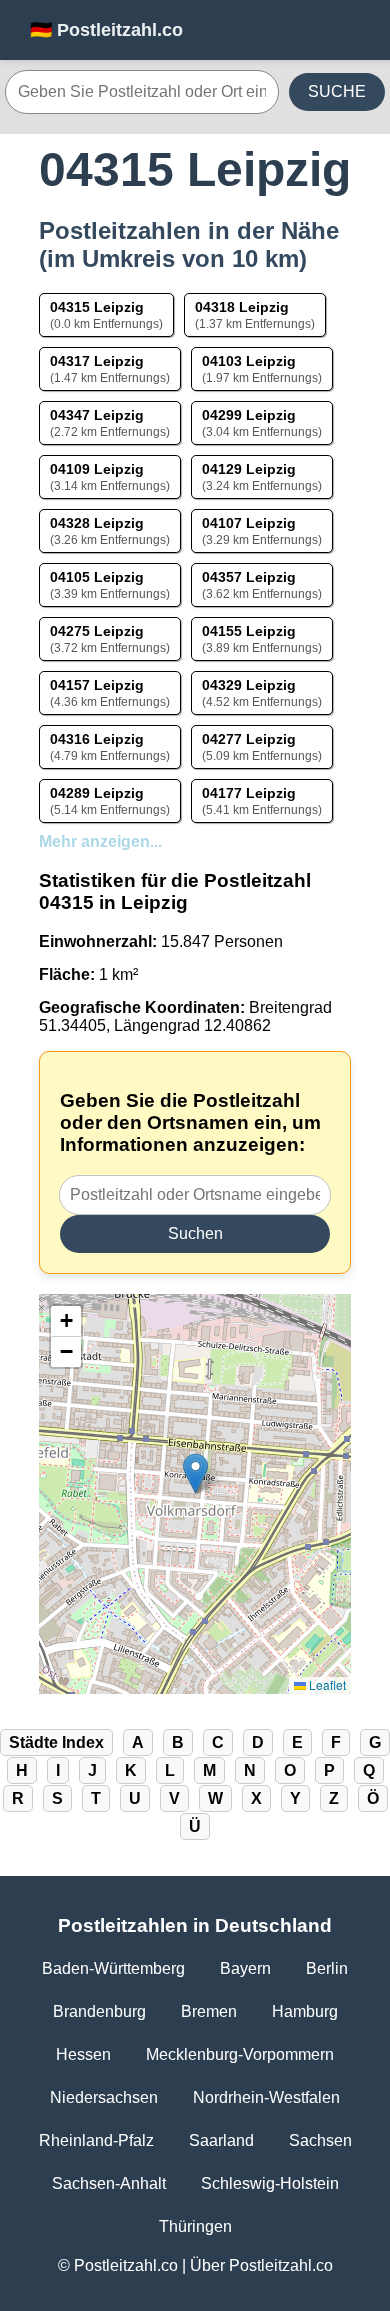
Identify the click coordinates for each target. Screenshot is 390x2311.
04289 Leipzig (97, 793)
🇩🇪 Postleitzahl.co (106, 30)
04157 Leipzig (97, 685)
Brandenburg (99, 2011)
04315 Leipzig (97, 307)
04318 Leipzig (242, 307)
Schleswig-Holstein (270, 2183)
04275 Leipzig (97, 631)
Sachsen (320, 2140)
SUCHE (337, 91)
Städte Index (56, 1742)
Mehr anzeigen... (100, 841)
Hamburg (305, 2011)
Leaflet (326, 1684)
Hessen (83, 2054)
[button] (195, 1473)
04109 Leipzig (97, 469)
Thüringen (195, 2226)
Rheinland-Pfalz (96, 2140)
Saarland (221, 2140)
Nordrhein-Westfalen (266, 2097)
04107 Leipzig (249, 523)
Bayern (245, 1968)
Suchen (195, 1233)
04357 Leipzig (249, 577)
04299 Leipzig (249, 415)
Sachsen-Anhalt (109, 2183)
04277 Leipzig (249, 739)
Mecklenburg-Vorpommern (240, 2054)
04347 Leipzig (97, 415)
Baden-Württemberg (113, 1968)
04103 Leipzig (249, 361)
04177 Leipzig (249, 793)
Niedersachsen (104, 2097)
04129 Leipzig (249, 469)
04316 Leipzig (97, 739)
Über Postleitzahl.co (261, 2265)
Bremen (209, 2011)
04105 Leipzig (97, 577)
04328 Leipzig (97, 523)
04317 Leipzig (97, 361)
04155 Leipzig (249, 631)
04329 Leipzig (249, 685)
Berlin (327, 1968)
